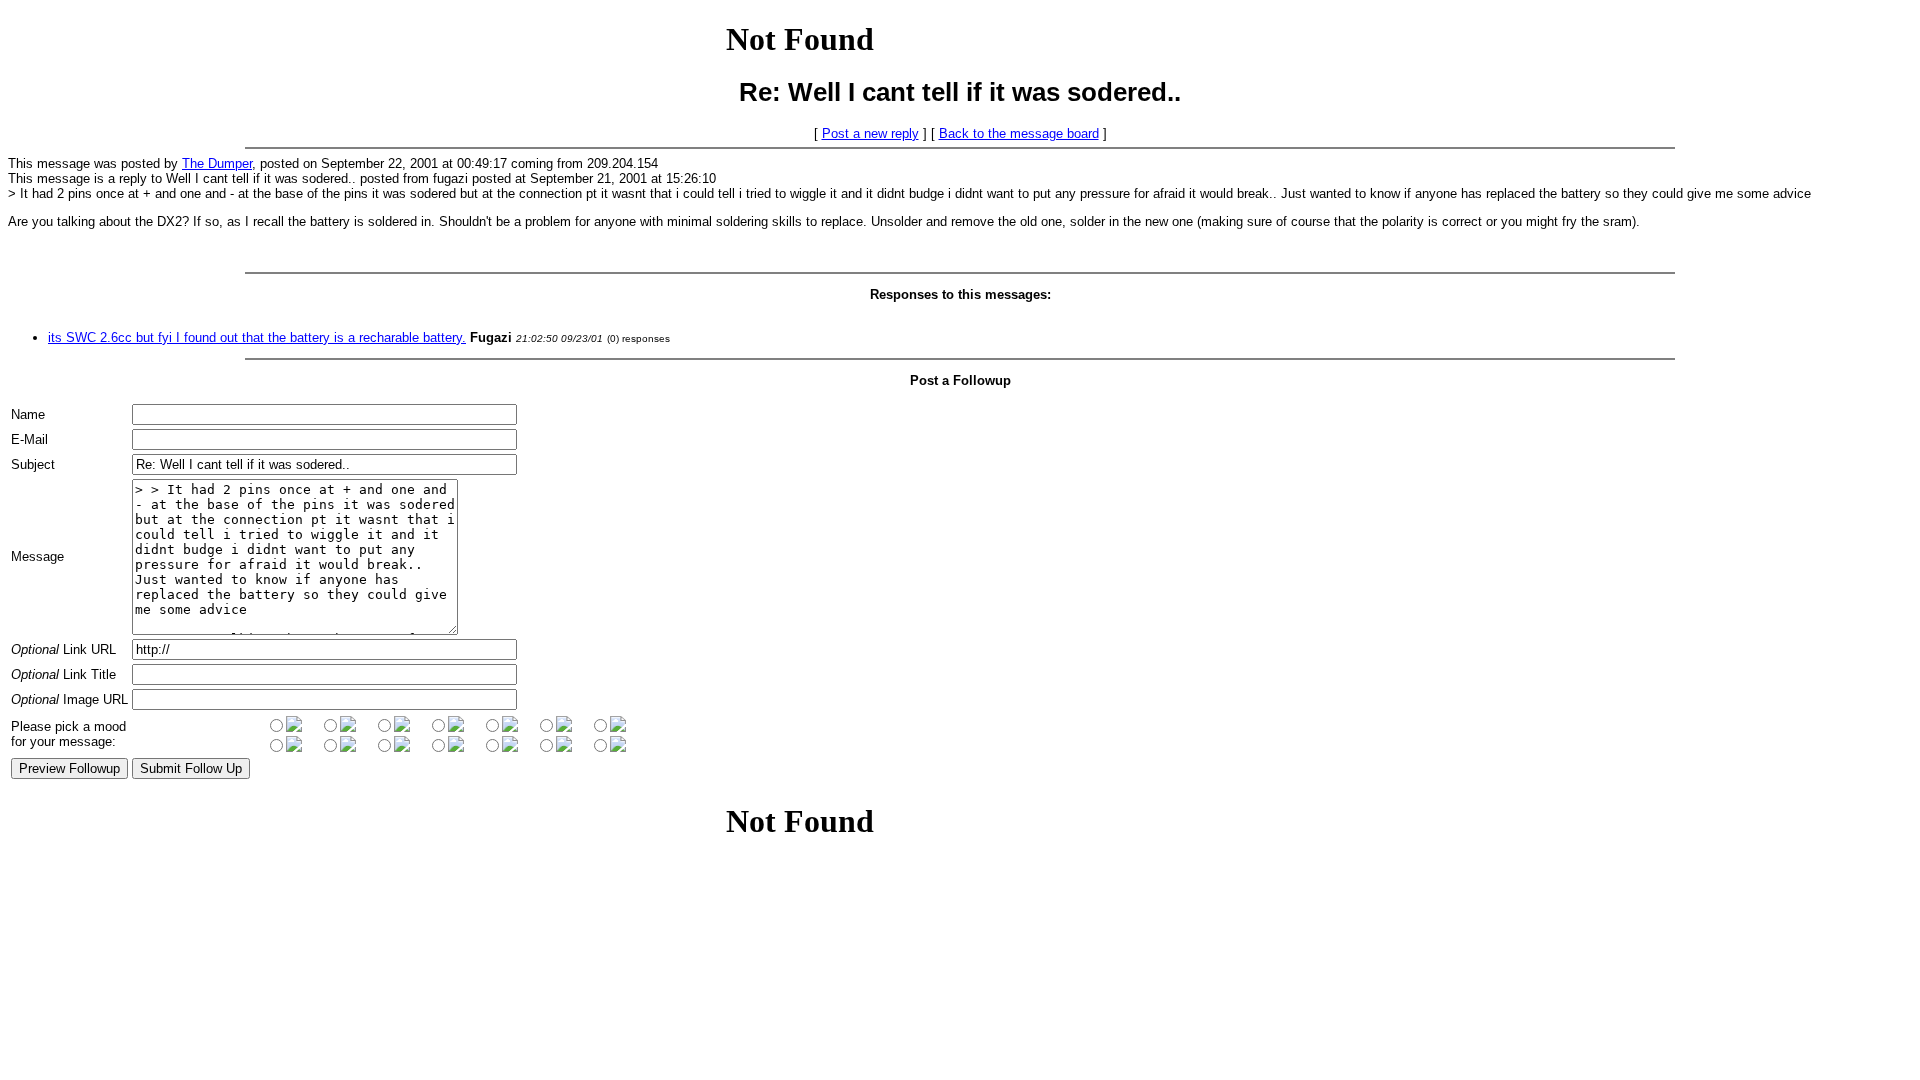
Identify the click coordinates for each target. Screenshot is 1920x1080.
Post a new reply (870, 133)
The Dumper (217, 163)
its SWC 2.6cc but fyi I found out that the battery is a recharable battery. (257, 337)
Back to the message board (1019, 133)
